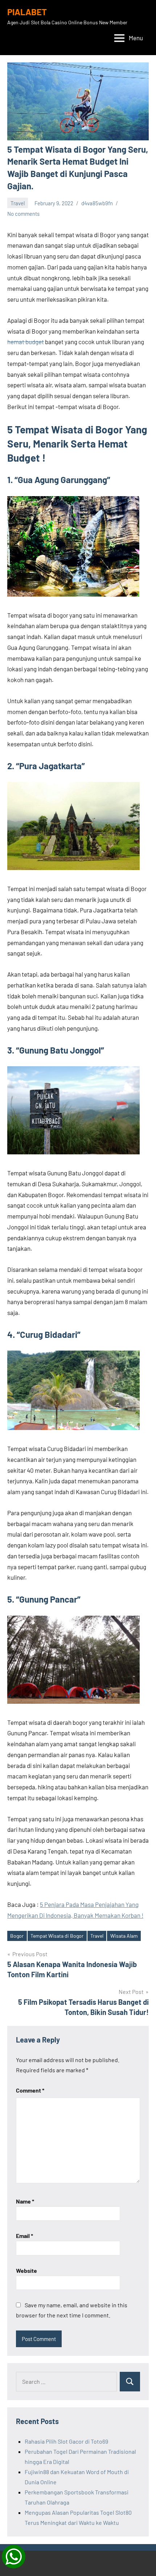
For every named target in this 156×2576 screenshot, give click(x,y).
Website (26, 2270)
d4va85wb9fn (97, 203)
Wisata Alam (124, 1936)
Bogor (17, 1936)
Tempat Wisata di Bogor (57, 1936)
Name (25, 2201)
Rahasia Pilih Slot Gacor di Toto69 (66, 2441)
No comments (23, 214)
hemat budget (26, 342)
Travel (18, 203)
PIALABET (27, 12)
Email (24, 2236)
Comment (30, 2090)
